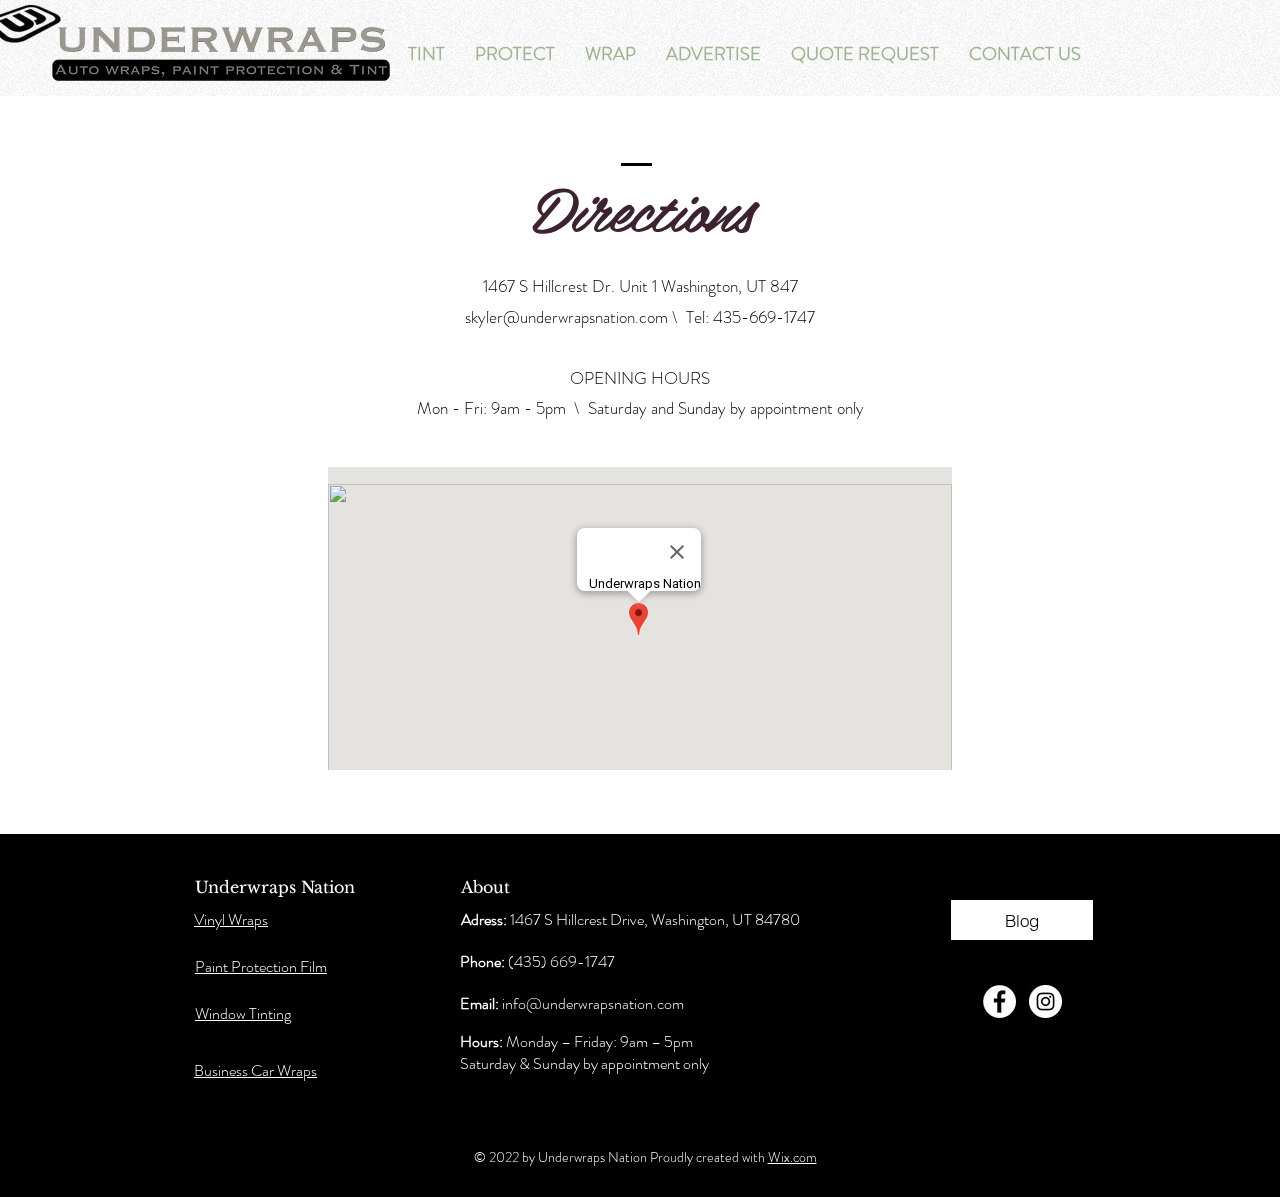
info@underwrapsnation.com (593, 1003)
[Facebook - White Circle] (999, 1001)
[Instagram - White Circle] (1045, 1001)
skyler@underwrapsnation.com (566, 317)
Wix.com (792, 1157)
